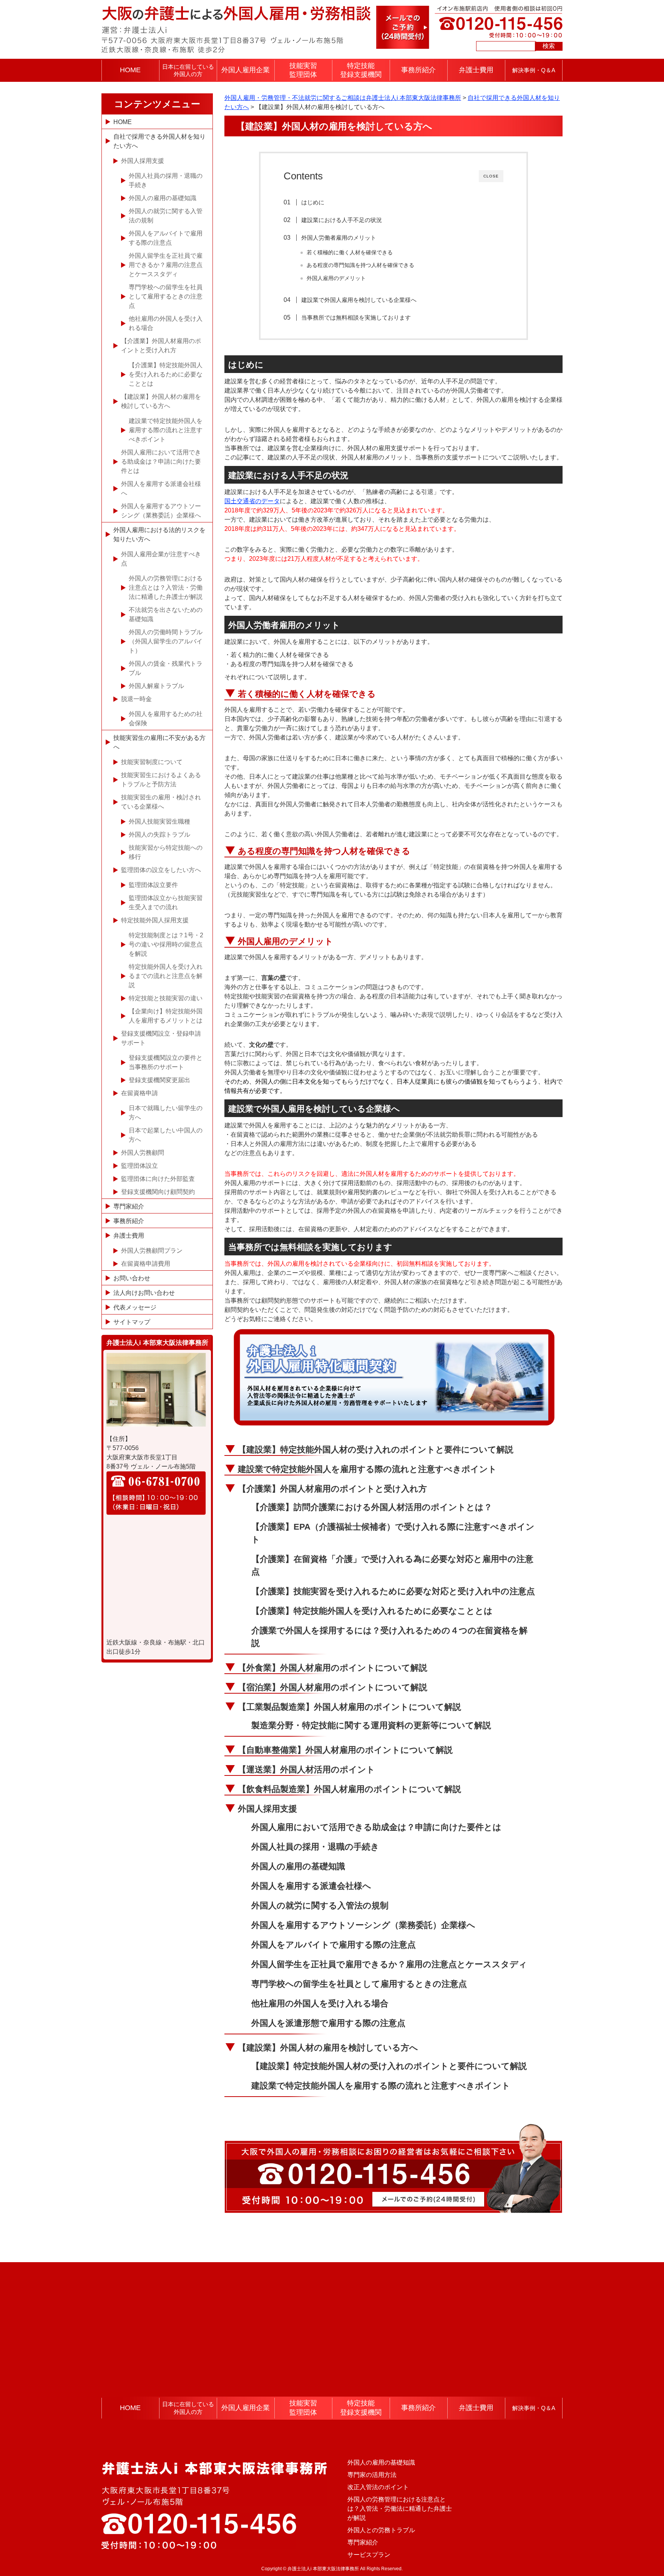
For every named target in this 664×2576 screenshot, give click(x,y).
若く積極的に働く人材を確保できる (350, 253)
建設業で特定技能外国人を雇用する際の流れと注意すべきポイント (367, 1469)
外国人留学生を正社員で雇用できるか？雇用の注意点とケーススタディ (389, 1964)
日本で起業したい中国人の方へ (166, 1135)
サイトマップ (132, 1322)
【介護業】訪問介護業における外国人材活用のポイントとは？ (372, 1507)
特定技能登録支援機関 (361, 70)
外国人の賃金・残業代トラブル (166, 668)
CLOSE (491, 176)
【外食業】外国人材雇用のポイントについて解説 (333, 1668)
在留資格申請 (139, 1093)
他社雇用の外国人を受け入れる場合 (320, 2003)
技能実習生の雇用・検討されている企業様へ (161, 802)
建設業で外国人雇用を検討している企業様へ (359, 300)
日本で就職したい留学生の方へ (166, 1113)
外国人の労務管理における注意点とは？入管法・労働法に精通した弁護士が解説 (166, 588)
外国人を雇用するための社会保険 (166, 719)
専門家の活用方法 (372, 2475)
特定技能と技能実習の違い (166, 998)
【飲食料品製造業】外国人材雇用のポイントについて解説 (349, 1789)
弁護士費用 (476, 70)
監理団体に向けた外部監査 (158, 1179)
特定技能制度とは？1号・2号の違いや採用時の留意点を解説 (166, 944)
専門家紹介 (129, 1206)
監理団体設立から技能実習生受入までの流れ (166, 903)
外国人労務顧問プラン (152, 1251)
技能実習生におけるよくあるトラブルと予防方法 (161, 780)
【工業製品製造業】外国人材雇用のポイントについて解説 (349, 1707)
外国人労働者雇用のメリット (339, 238)
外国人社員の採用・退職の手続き (315, 1847)
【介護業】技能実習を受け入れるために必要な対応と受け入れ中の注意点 (393, 1591)
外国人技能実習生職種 (159, 821)
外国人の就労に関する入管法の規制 (320, 1905)
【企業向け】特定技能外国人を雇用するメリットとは (166, 1016)
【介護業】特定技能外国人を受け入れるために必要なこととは (372, 1611)
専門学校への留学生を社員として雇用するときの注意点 (359, 1984)
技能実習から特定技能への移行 (166, 852)
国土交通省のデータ (252, 501)
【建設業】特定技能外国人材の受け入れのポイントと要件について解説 (376, 1450)
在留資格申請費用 (146, 1264)
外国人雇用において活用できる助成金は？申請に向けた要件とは (376, 1827)
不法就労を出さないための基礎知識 (166, 614)
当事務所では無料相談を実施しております (356, 317)
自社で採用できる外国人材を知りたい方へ (159, 141)
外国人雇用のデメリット (336, 278)
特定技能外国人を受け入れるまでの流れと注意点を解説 (166, 976)
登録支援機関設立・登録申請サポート (161, 1038)
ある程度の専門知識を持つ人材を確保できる (360, 265)
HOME (130, 70)
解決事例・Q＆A (534, 70)
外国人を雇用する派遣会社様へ (311, 1886)
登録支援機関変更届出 (159, 1080)
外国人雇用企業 (246, 70)
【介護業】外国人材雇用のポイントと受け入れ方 (332, 1489)
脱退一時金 (136, 699)
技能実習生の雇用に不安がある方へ (159, 742)
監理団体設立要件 (153, 885)
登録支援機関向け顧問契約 (158, 1192)
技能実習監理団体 (303, 70)
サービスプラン (369, 2555)
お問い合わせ (132, 1278)
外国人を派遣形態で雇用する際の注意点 (328, 2023)
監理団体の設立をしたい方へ (161, 870)
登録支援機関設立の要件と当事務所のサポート (166, 1062)
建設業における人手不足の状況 (342, 220)
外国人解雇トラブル (156, 686)
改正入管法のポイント (378, 2487)
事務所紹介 (418, 70)
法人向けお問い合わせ (144, 1293)
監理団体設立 (139, 1166)
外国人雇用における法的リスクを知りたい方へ (159, 535)
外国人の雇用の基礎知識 (298, 1866)
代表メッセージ (135, 1307)
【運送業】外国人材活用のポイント (306, 1770)
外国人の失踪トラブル (159, 835)
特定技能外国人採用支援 (155, 920)
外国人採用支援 (267, 1809)
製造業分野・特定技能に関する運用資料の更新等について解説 (371, 1725)
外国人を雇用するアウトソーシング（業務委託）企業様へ (363, 1925)
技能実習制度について (152, 762)
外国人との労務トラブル (381, 2530)
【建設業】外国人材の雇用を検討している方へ (328, 2048)
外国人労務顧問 (143, 1153)
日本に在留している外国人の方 (188, 70)
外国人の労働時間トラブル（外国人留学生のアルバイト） (166, 641)
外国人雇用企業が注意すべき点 (161, 559)
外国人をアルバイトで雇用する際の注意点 (334, 1945)
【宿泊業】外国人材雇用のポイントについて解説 (333, 1687)
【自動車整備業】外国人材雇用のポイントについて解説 (345, 1750)
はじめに (313, 202)
